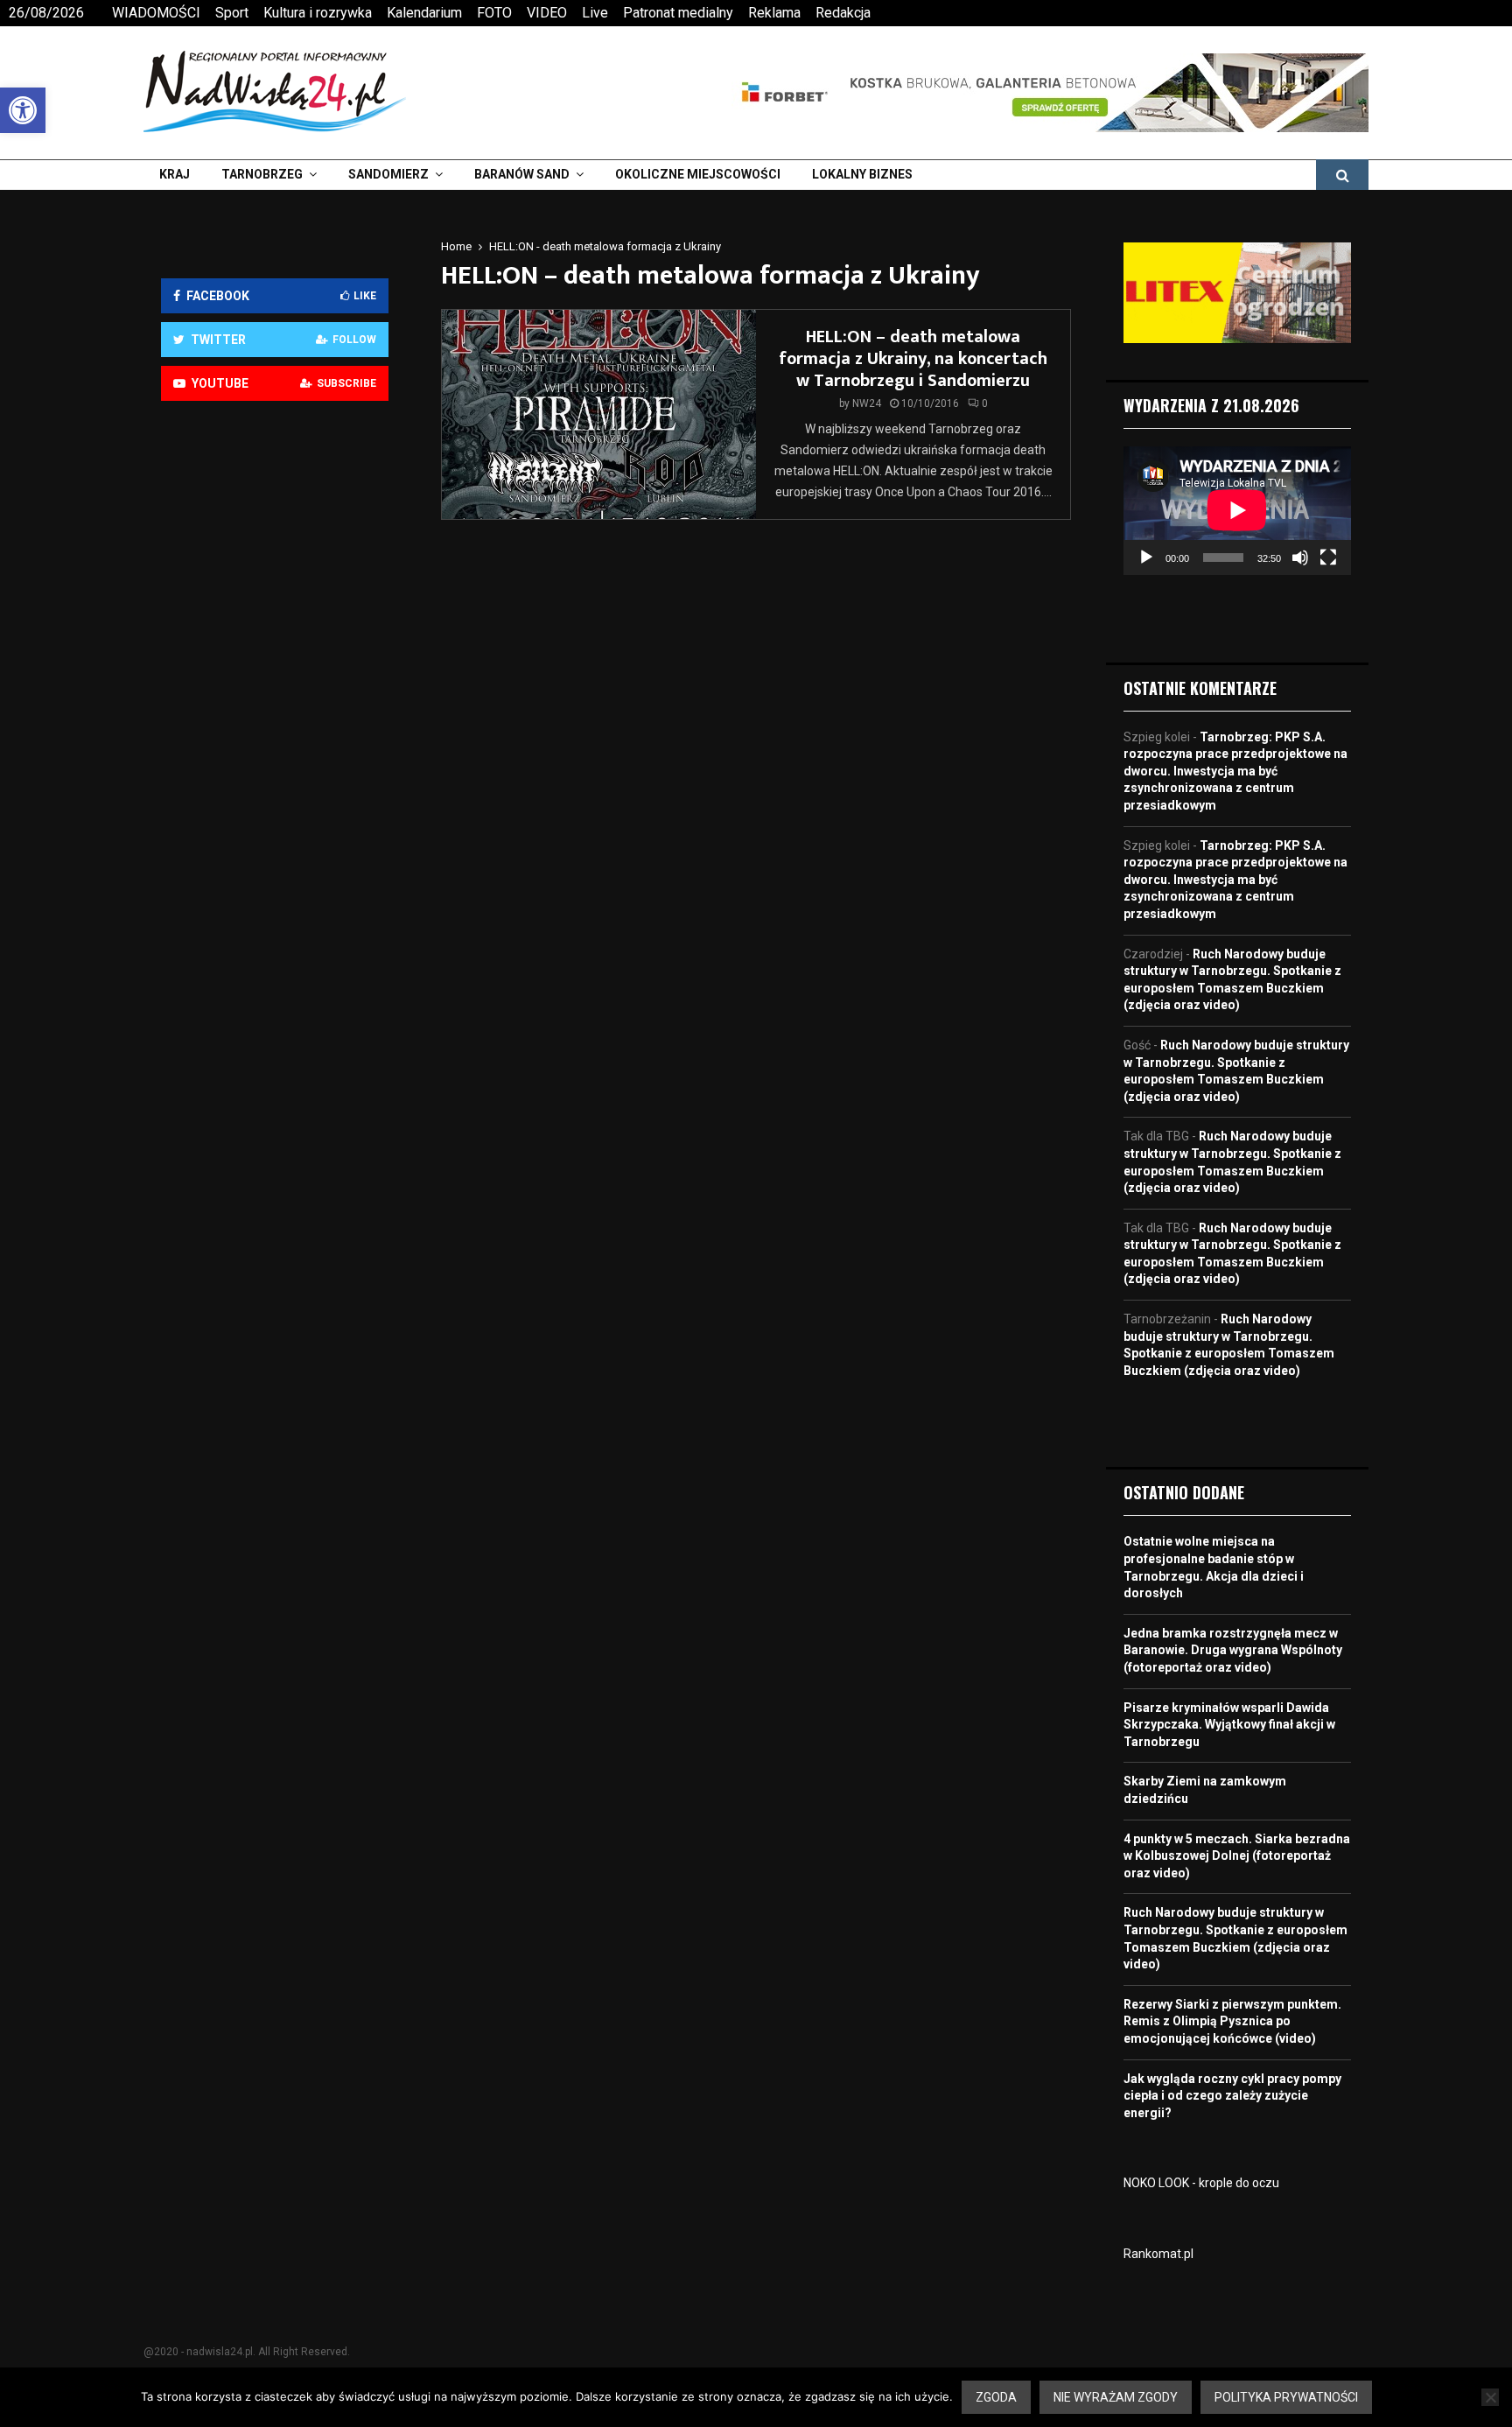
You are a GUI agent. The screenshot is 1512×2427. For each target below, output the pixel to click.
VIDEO (547, 13)
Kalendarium (424, 13)
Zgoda (996, 2397)
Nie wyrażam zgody (1116, 2397)
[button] (23, 110)
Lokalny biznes (862, 174)
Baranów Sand (522, 174)
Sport (232, 13)
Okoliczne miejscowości (698, 174)
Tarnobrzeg (262, 174)
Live (595, 13)
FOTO (494, 13)
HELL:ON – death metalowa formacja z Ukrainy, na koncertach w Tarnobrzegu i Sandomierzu (913, 359)
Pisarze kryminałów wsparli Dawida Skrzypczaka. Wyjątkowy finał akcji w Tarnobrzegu (1229, 1725)
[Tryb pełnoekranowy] (1328, 558)
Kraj (175, 174)
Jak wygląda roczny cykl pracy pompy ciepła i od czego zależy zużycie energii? (1232, 2096)
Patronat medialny (678, 13)
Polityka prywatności (1286, 2397)
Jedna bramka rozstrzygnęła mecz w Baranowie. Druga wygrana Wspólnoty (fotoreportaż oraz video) (1233, 1650)
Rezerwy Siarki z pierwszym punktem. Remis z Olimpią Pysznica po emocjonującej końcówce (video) (1232, 2021)
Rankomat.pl (1158, 2254)
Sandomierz (388, 174)
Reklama (774, 13)
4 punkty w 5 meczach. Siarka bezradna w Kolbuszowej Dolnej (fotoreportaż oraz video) (1237, 1856)
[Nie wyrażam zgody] (1490, 2397)
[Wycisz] (1300, 558)
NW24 (867, 403)
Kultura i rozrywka (318, 13)
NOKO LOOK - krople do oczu (1201, 2183)
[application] (1237, 510)
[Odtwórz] (1146, 558)
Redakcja (843, 13)
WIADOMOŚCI (156, 13)
